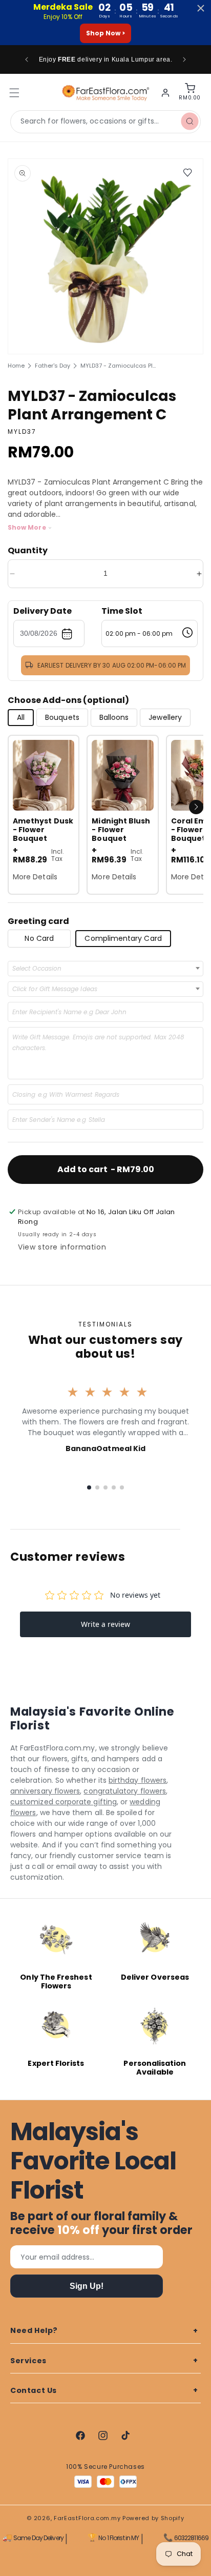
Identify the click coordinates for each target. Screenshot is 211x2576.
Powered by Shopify (153, 2518)
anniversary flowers (45, 1791)
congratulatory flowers (125, 1791)
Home (16, 366)
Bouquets (62, 717)
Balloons (114, 717)
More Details (35, 877)
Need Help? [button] (34, 2330)
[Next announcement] (184, 59)
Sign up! (87, 2286)
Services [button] (28, 2361)
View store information (62, 1247)
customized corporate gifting (64, 1802)
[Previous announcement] (27, 59)
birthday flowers (138, 1780)
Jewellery (165, 717)
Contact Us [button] (34, 2390)
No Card (39, 938)
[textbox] (40, 969)
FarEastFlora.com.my (87, 2518)
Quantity (28, 550)
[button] (196, 807)
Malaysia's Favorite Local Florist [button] (93, 2161)
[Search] (189, 122)
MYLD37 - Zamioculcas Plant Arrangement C (119, 366)
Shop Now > (105, 33)
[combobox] (105, 122)
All (21, 717)
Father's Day (52, 366)
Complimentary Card (123, 938)
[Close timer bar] (201, 8)
